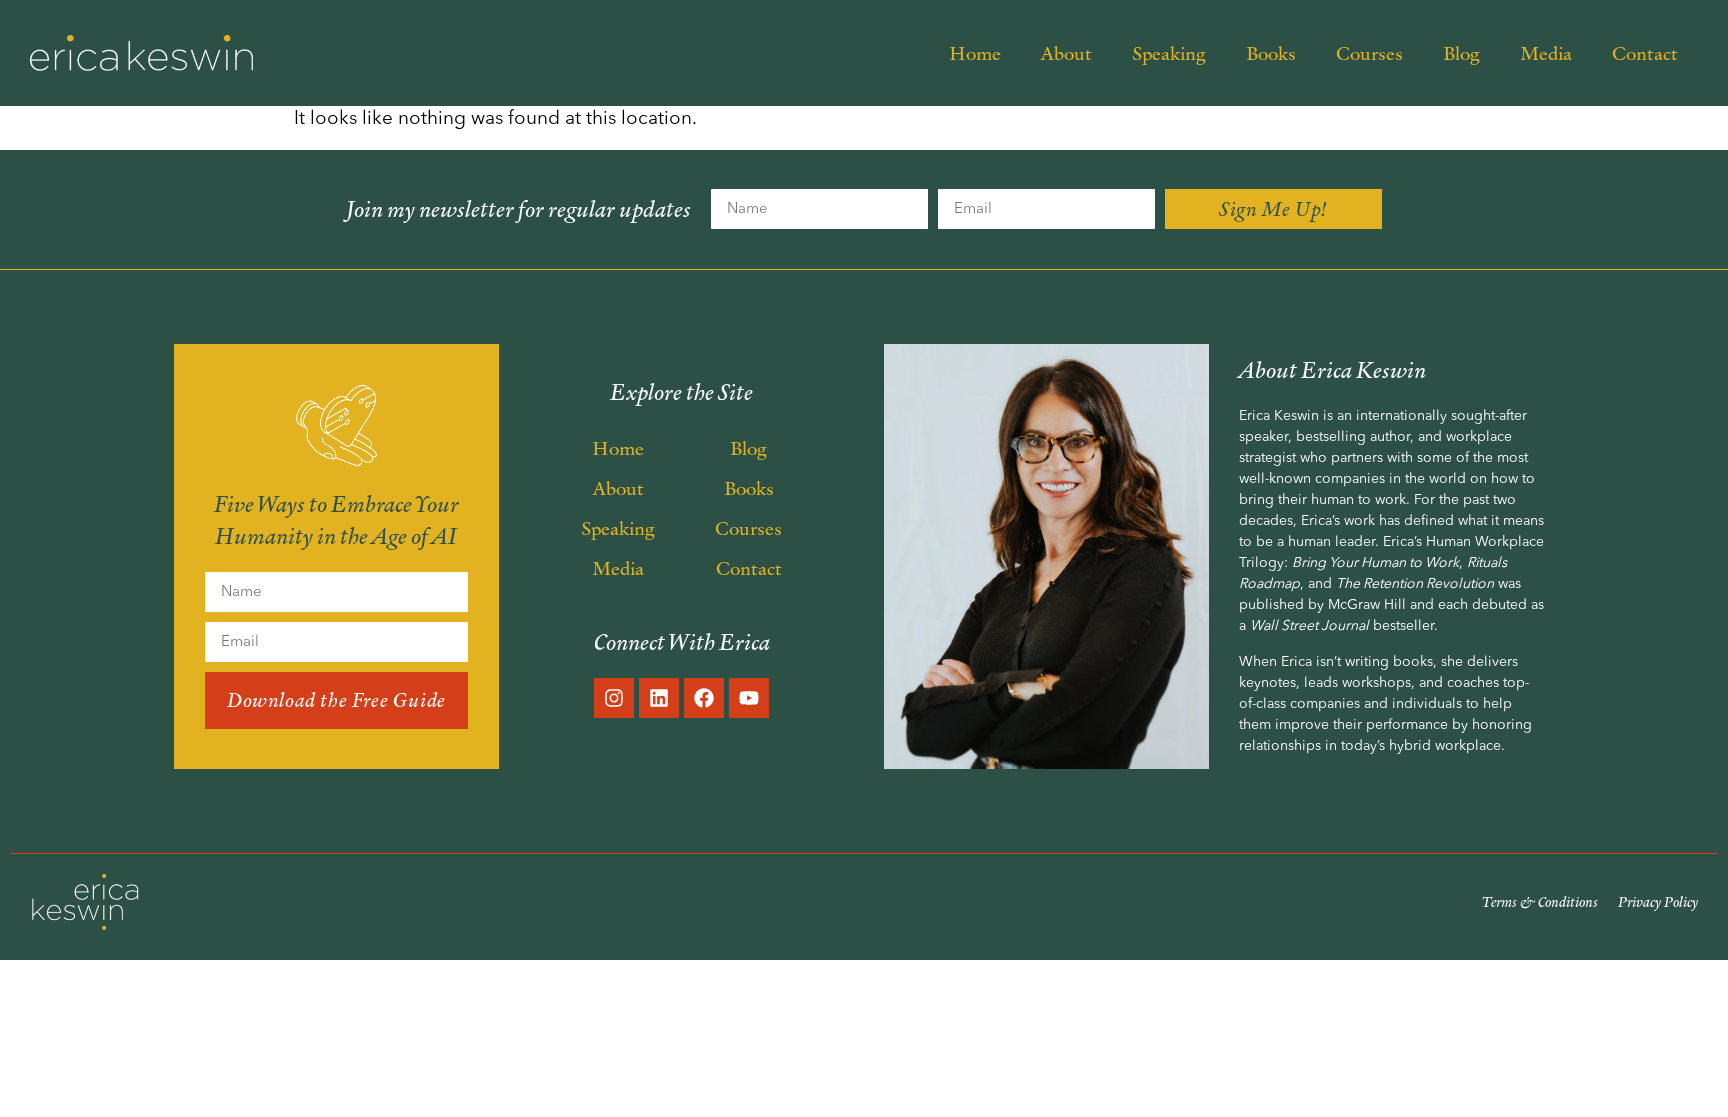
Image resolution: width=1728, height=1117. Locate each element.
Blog (1461, 53)
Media (1546, 53)
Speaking (1169, 53)
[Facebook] (704, 698)
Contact (1645, 53)
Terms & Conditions (1540, 902)
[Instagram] (614, 698)
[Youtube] (749, 698)
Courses (1369, 53)
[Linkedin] (659, 698)
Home (975, 53)
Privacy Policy (1658, 902)
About (1066, 53)
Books (1271, 53)
